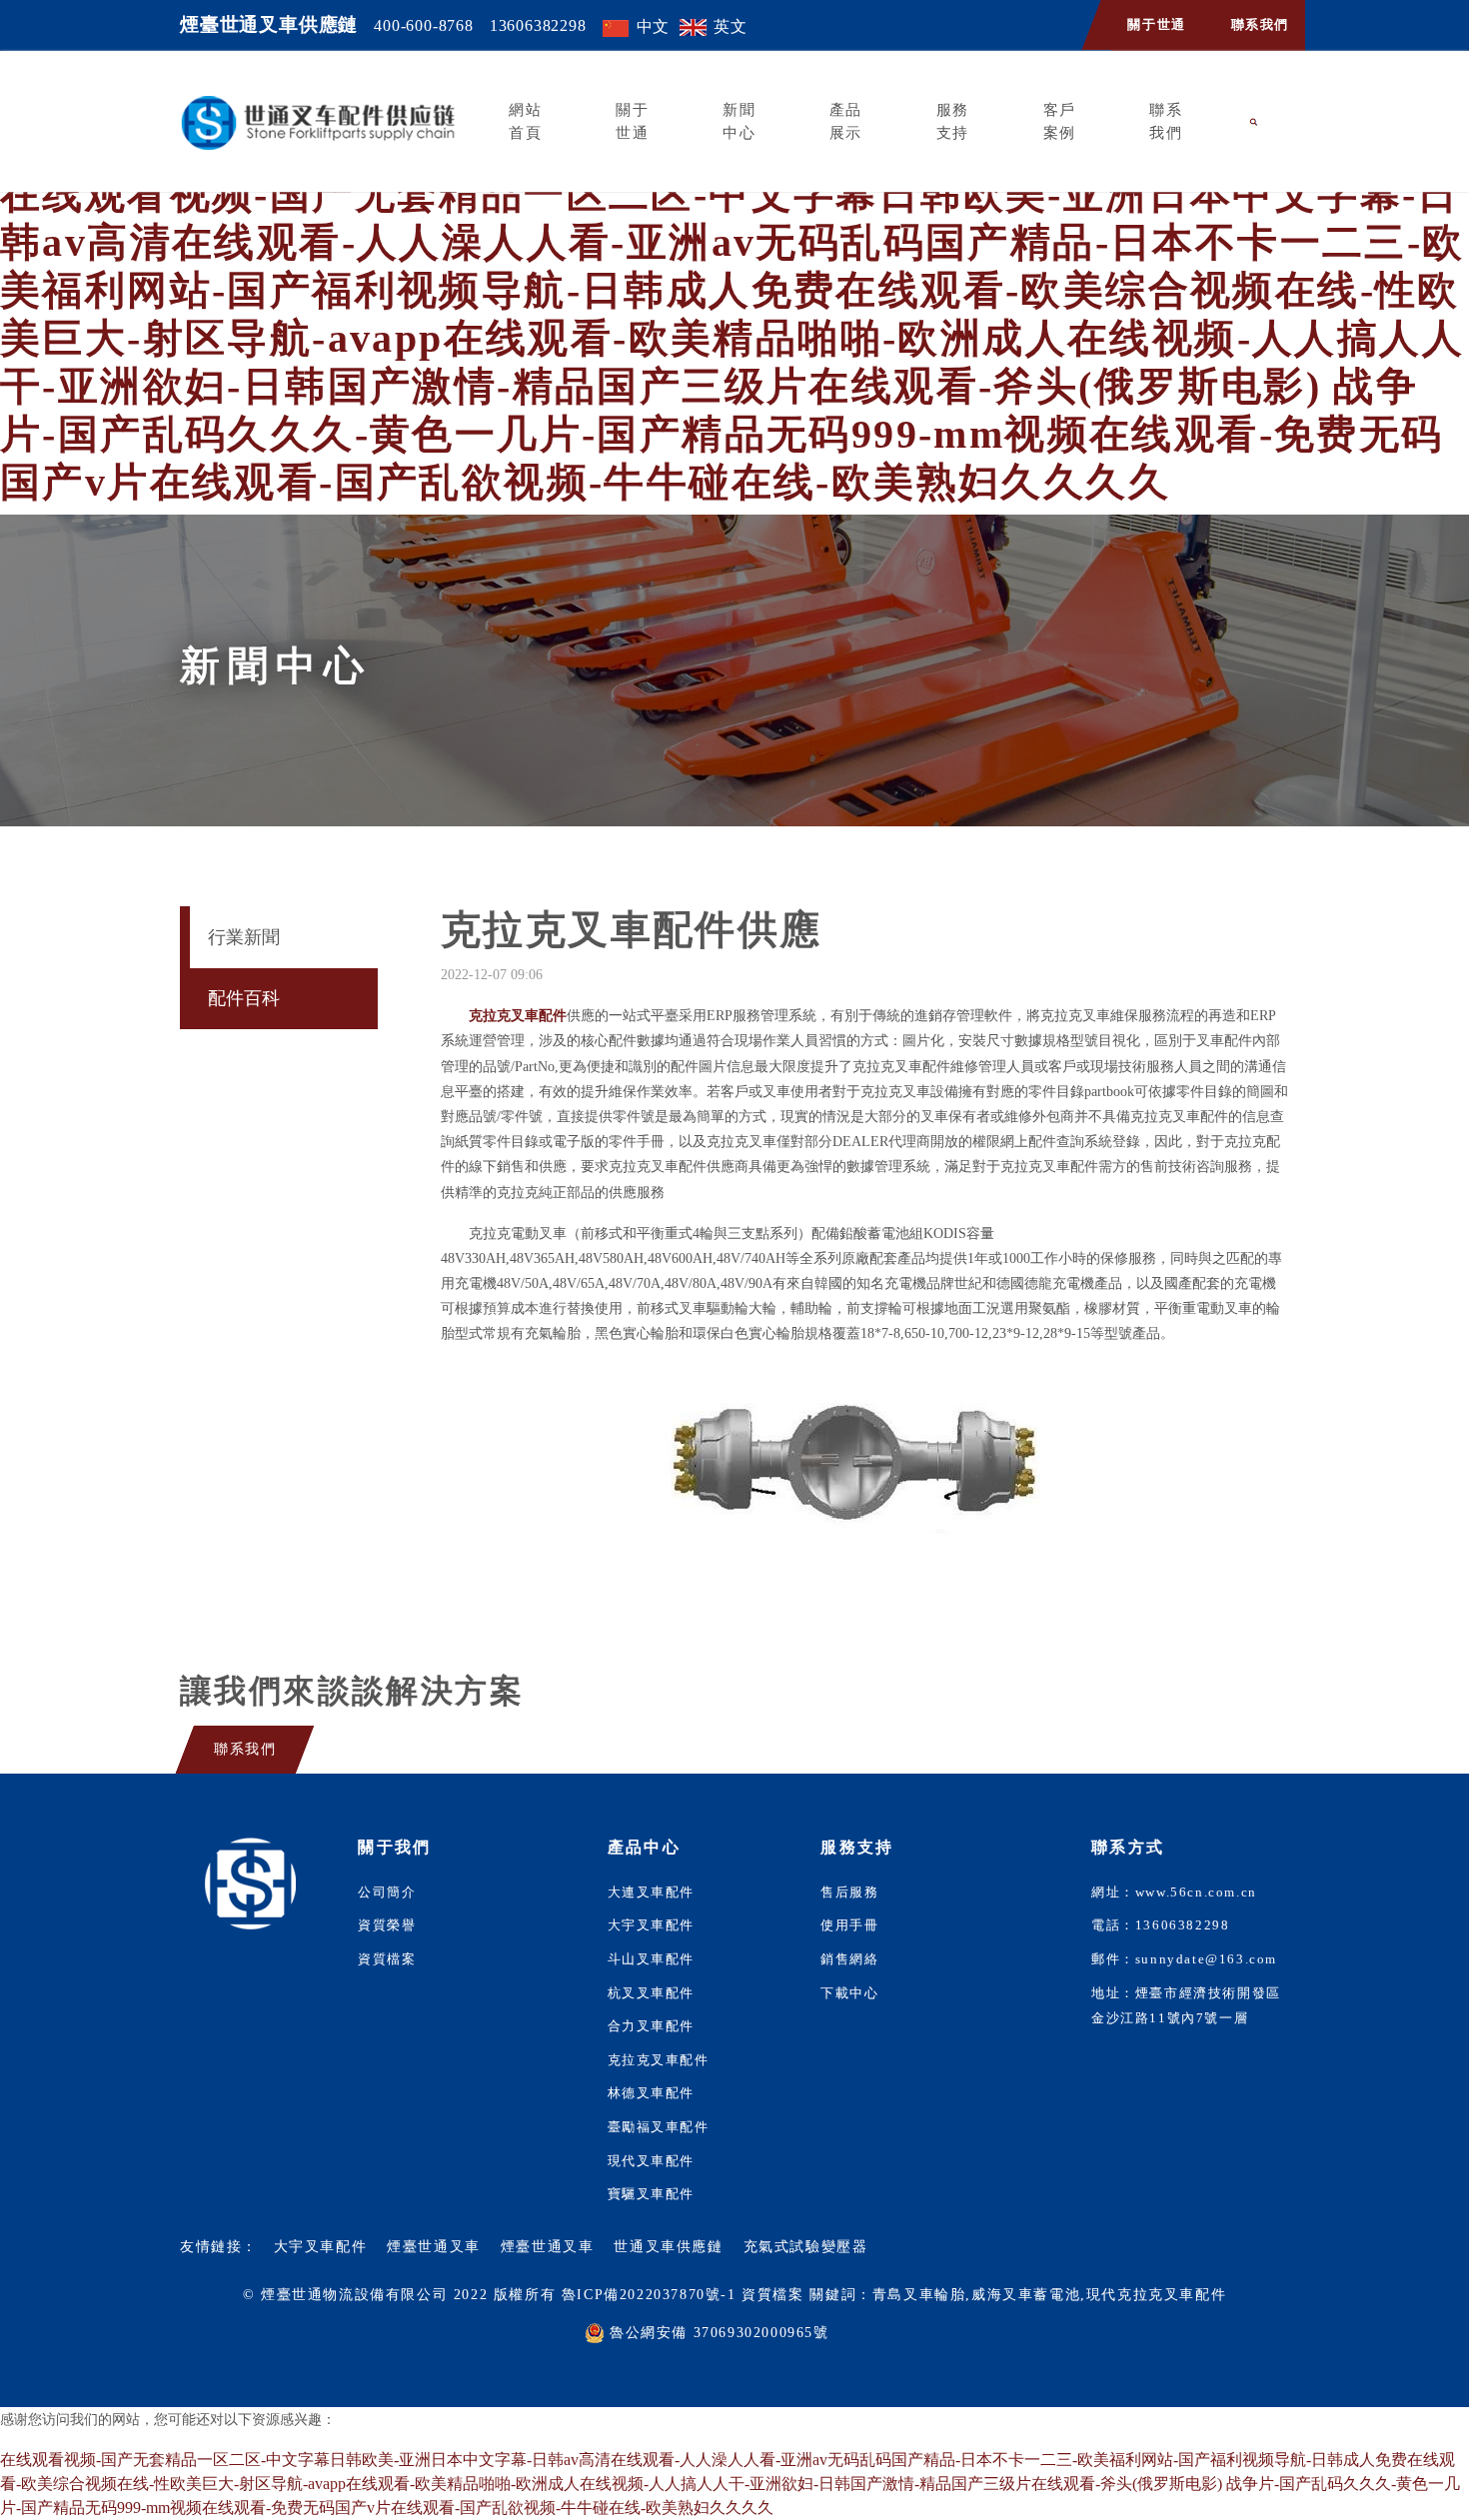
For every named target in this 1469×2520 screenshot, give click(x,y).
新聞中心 (739, 121)
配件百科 (244, 998)
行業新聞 (244, 937)
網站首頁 (525, 121)
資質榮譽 (387, 1925)
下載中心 (849, 1993)
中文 (654, 26)
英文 (731, 26)
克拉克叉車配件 (659, 2060)
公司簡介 (387, 1892)
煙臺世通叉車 (434, 2247)
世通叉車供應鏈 (668, 2247)
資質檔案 (387, 1959)
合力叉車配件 (652, 2026)
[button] (1254, 122)
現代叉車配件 (652, 2161)
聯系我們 (1260, 25)
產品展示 (846, 121)
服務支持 (953, 121)
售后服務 (849, 1892)
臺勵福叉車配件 (659, 2127)
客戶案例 (1060, 121)
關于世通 (1156, 25)
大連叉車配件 (652, 1892)
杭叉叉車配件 (652, 1993)
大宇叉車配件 (652, 1925)
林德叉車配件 (652, 2093)
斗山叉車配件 (652, 1959)
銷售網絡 (849, 1959)
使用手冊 (849, 1925)
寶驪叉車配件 (652, 2194)
